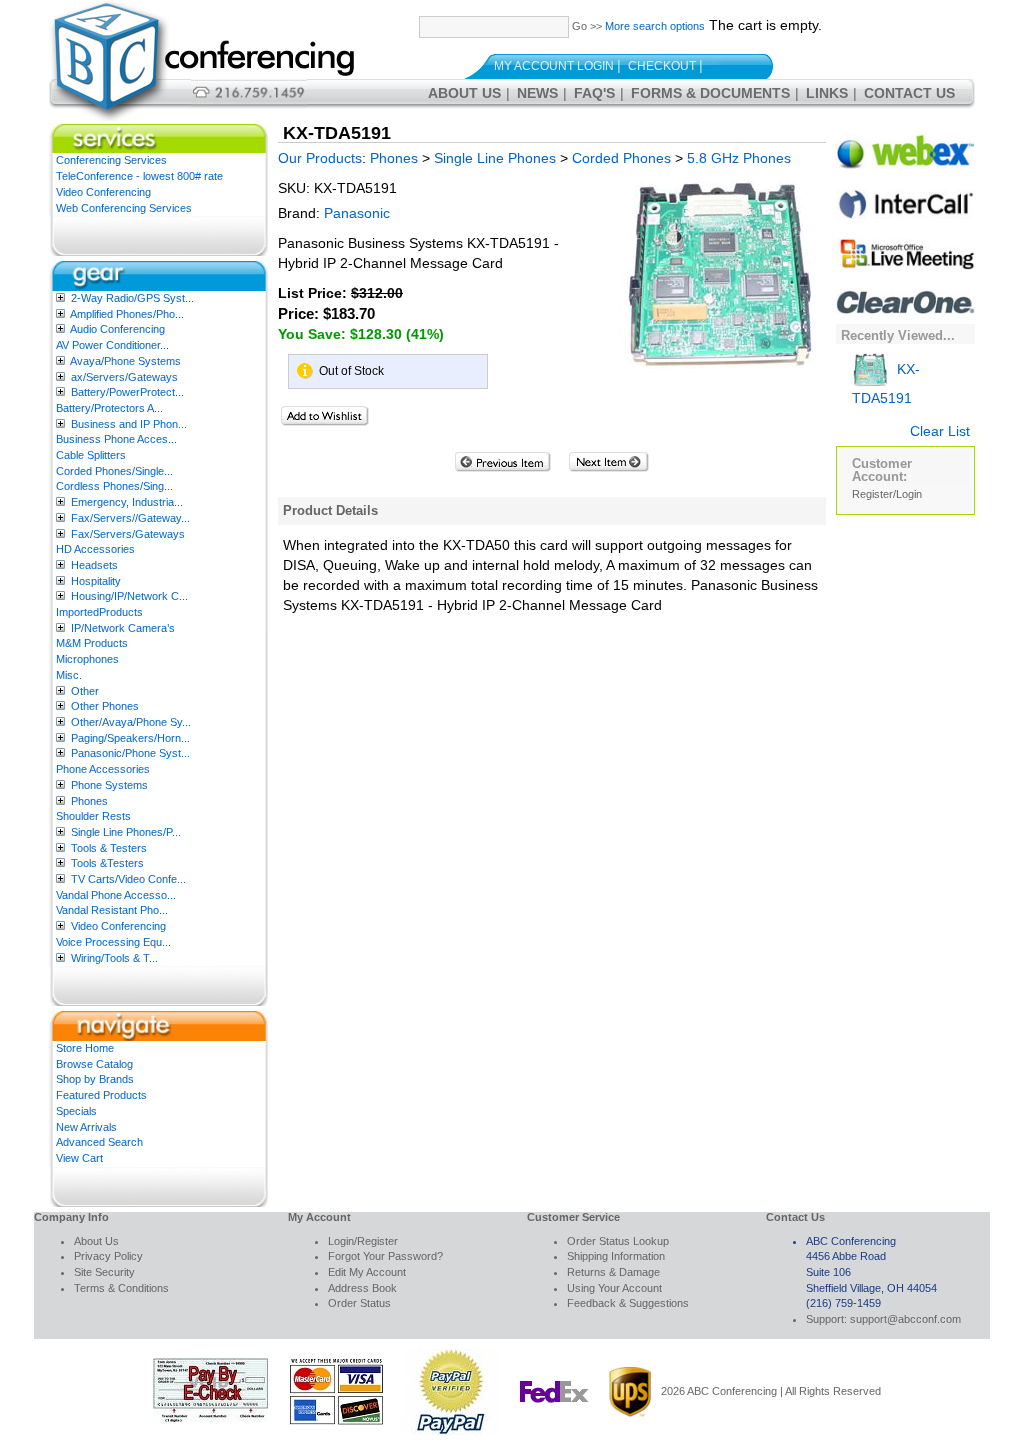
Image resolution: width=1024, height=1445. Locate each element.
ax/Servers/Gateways (124, 377)
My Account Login (554, 66)
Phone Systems (109, 785)
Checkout (662, 66)
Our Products (320, 158)
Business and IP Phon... (129, 424)
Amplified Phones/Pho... (127, 314)
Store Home (85, 1048)
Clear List (940, 431)
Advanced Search (99, 1142)
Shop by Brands (95, 1079)
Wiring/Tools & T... (114, 958)
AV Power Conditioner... (112, 345)
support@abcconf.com (905, 1319)
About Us (464, 93)
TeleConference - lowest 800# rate (139, 176)
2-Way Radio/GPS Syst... (132, 298)
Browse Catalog (94, 1064)
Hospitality (96, 581)
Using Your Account (614, 1288)
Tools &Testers (107, 863)
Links (827, 93)
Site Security (104, 1272)
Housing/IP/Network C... (129, 596)
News (537, 93)
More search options (655, 26)
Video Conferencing (103, 192)
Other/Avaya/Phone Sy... (131, 722)
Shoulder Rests (93, 816)
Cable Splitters (91, 455)
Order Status (359, 1303)
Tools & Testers (109, 848)
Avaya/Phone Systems (125, 361)
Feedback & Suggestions (628, 1303)
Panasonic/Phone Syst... (130, 753)
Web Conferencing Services (124, 208)
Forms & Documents (710, 93)
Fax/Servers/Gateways (128, 534)
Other (85, 691)
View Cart (79, 1158)
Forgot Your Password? (385, 1256)
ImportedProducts (99, 612)
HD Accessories (95, 549)
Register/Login (887, 494)
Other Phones (105, 706)
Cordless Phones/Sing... (114, 486)
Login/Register (363, 1241)
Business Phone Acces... (116, 439)
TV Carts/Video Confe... (128, 879)
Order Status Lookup (618, 1241)
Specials (76, 1111)
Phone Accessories (103, 769)
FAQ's (594, 93)
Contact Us (909, 93)
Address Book (362, 1288)
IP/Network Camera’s (123, 628)
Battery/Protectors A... (109, 408)
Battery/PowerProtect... (127, 392)
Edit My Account (367, 1272)
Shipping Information (616, 1256)
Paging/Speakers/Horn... (130, 738)
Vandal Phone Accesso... (116, 895)
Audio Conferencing (117, 329)
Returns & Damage (613, 1272)
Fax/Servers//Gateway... (130, 518)
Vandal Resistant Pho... (112, 910)
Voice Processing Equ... (113, 942)
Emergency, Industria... (127, 502)
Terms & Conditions (121, 1288)
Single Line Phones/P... (126, 832)
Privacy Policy (108, 1256)
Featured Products (101, 1095)
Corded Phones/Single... (114, 471)
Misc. (69, 675)
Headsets (94, 565)
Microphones (87, 659)
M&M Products (92, 643)
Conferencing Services (111, 160)
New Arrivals (86, 1127)
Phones (89, 801)
